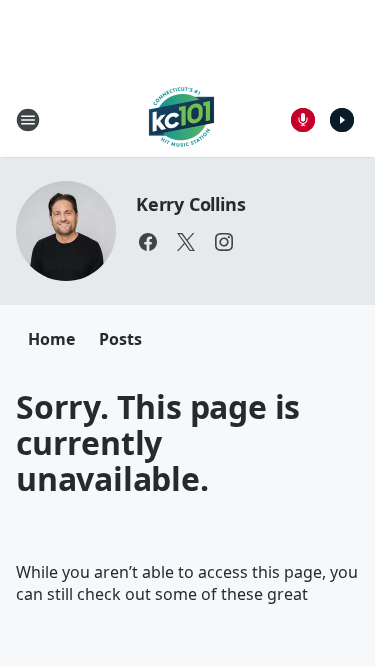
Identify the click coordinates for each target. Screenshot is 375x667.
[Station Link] (181, 119)
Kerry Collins (190, 204)
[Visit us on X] (186, 242)
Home (51, 339)
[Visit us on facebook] (148, 242)
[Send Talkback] (303, 120)
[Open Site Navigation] (28, 120)
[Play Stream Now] (342, 120)
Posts (120, 339)
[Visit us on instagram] (224, 242)
